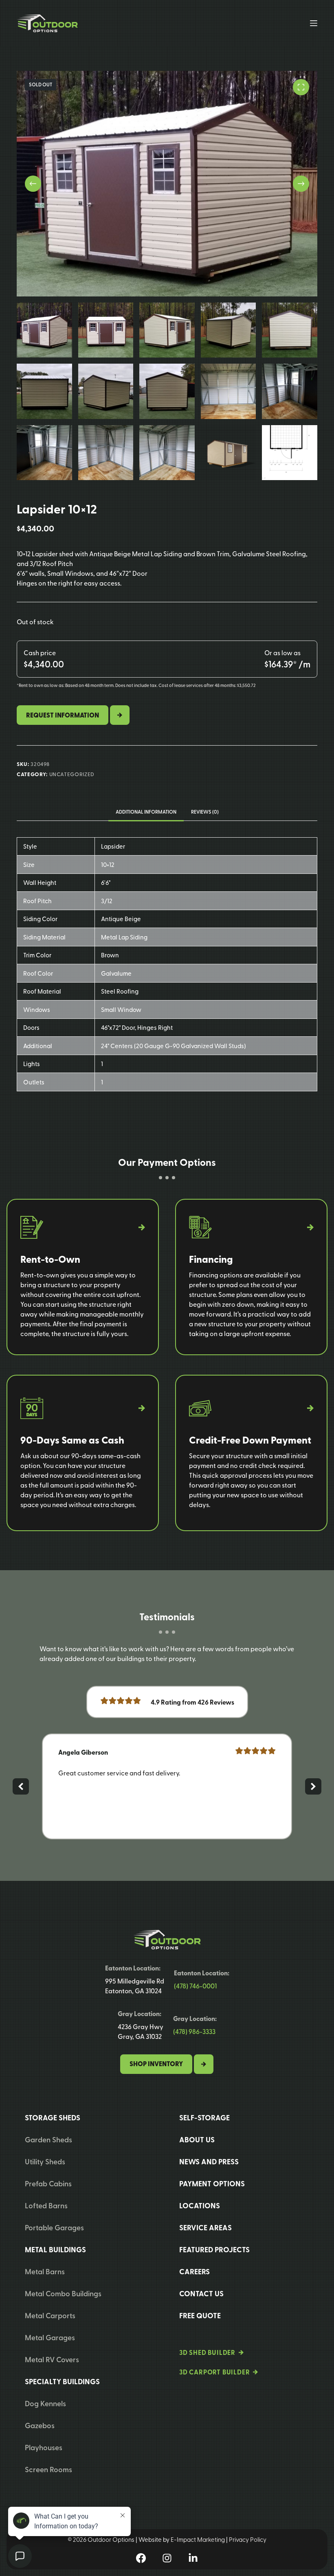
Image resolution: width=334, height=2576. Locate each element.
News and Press (209, 2161)
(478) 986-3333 (194, 2031)
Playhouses (44, 2447)
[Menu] (314, 23)
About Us (197, 2139)
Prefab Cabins (48, 2183)
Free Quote (200, 2315)
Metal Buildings (55, 2249)
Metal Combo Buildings (63, 2293)
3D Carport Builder (214, 2372)
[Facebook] (141, 2558)
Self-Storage (204, 2117)
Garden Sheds (48, 2139)
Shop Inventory (156, 2064)
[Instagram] (167, 2558)
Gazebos (40, 2425)
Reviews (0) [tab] (205, 812)
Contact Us (201, 2293)
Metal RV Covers (52, 2359)
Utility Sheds (45, 2161)
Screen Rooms (48, 2469)
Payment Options (212, 2183)
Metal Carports (50, 2315)
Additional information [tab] (146, 812)
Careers (194, 2271)
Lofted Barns (46, 2205)
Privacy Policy (248, 2539)
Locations (200, 2205)
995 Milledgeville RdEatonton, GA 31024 (135, 1986)
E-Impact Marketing (198, 2539)
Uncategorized (72, 774)
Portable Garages (54, 2227)
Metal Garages (50, 2337)
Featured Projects (214, 2249)
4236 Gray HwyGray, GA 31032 (141, 2031)
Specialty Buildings (62, 2381)
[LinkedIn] (193, 2558)
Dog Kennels (45, 2403)
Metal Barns (45, 2271)
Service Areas (205, 2227)
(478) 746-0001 (195, 1986)
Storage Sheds (53, 2117)
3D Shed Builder (207, 2352)
